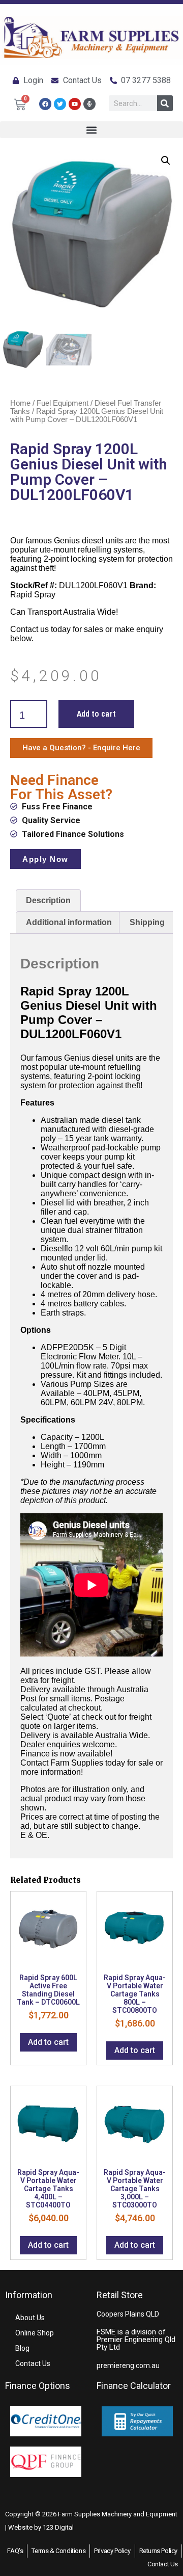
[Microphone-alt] (89, 104)
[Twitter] (60, 104)
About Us (30, 2318)
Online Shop (35, 2333)
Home (20, 403)
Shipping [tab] (147, 922)
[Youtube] (75, 104)
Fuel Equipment (63, 403)
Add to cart (96, 714)
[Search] (165, 103)
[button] (91, 130)
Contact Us (33, 2363)
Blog (22, 2348)
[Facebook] (45, 104)
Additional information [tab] (69, 922)
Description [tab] (48, 900)
